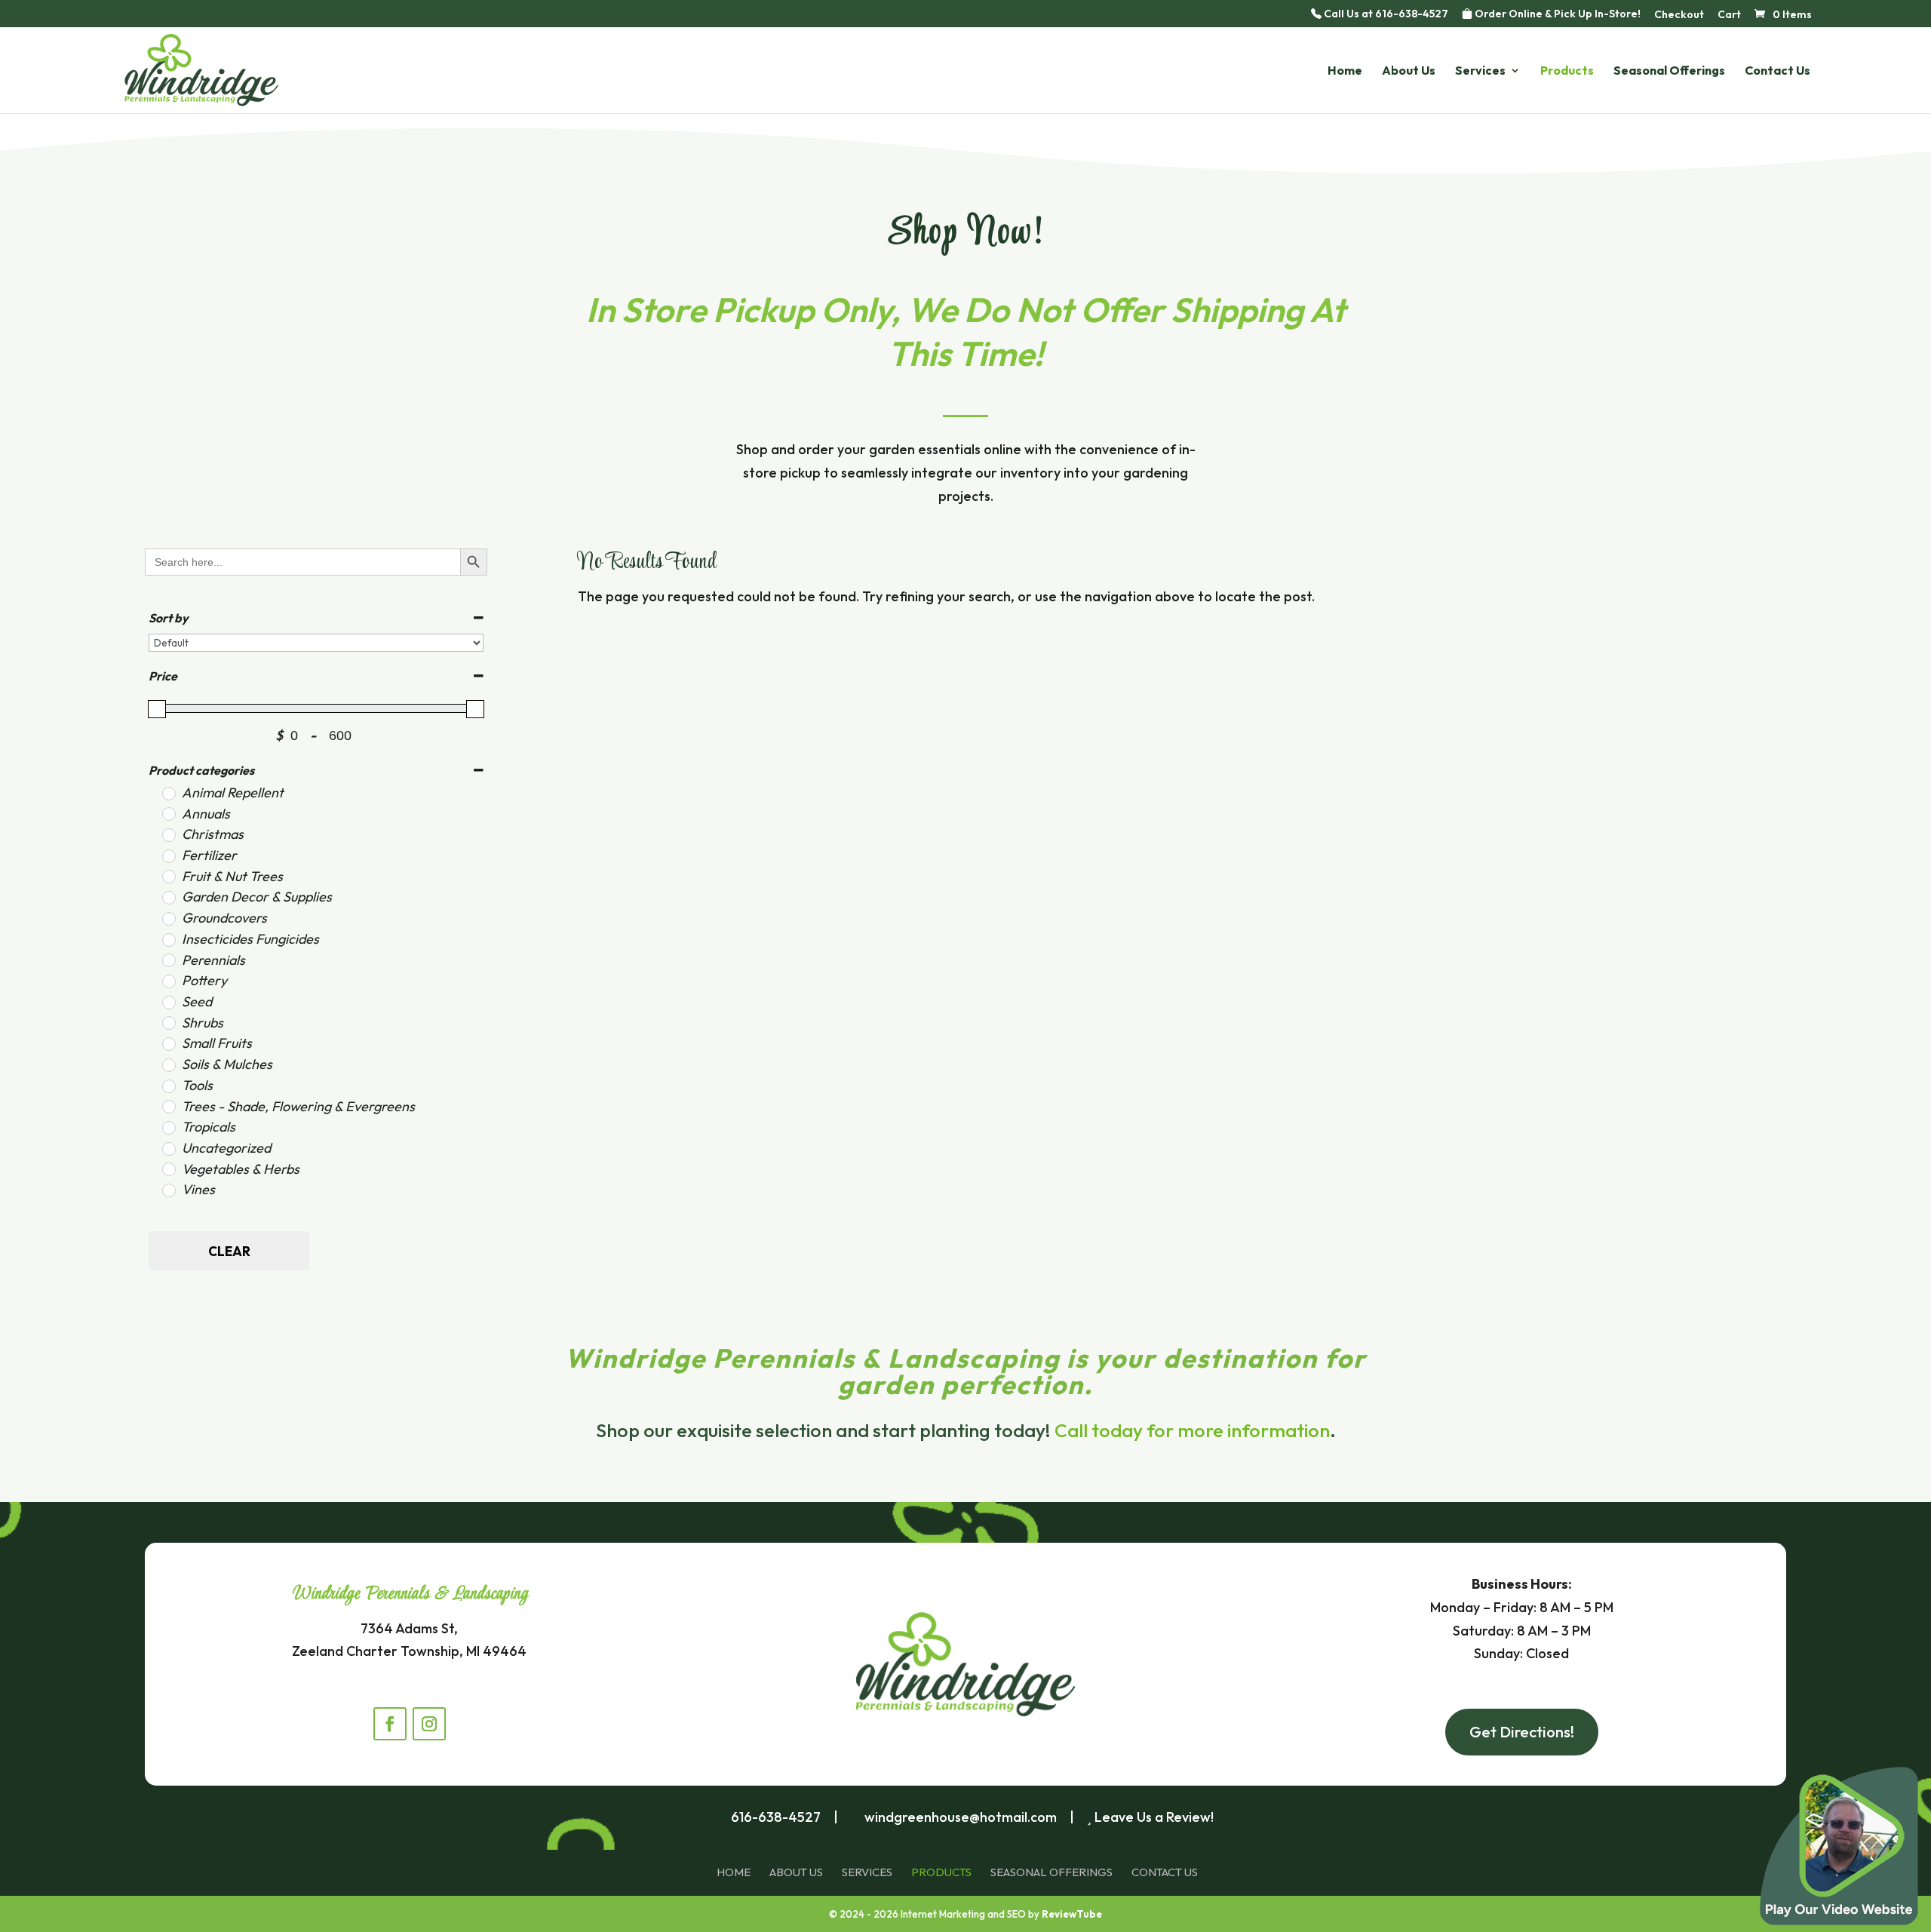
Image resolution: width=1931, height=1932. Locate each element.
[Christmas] (168, 834)
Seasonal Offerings (1669, 71)
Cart (1729, 15)
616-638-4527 (776, 1817)
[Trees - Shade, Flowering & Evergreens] (168, 1106)
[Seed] (168, 1002)
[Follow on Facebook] (390, 1724)
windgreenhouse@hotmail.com (961, 1817)
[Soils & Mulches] (168, 1064)
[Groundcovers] (168, 918)
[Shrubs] (168, 1022)
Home (1345, 71)
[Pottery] (168, 981)
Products (1567, 71)
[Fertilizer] (168, 855)
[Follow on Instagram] (429, 1724)
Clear (229, 1251)
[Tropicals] (168, 1127)
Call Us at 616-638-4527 (1385, 14)
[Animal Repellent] (168, 793)
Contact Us (1778, 71)
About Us (1409, 71)
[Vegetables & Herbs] (168, 1169)
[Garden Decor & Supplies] (168, 897)
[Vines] (168, 1190)
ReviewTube (1072, 1914)
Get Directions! (1522, 1732)
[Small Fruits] (168, 1043)
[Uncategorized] (168, 1148)
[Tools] (168, 1086)
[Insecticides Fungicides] (168, 939)
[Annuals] (168, 813)
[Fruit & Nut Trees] (168, 876)
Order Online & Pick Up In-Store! (1556, 14)
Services (1480, 71)
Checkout (1679, 15)
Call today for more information (1192, 1430)
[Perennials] (168, 960)
